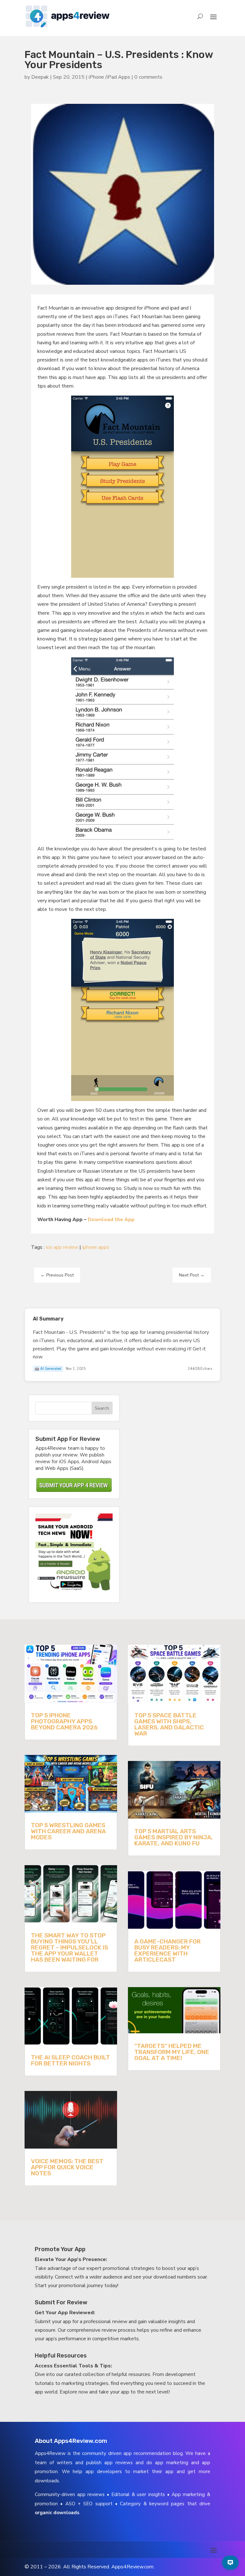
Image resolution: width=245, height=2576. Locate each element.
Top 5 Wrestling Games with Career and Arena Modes (68, 1831)
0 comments (148, 77)
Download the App (111, 1220)
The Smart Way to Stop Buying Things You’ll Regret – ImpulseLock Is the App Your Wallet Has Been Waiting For (70, 1947)
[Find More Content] (230, 2563)
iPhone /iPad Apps (109, 77)
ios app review (62, 1247)
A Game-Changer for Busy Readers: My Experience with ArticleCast (167, 1950)
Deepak (40, 77)
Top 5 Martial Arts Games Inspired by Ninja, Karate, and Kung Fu (174, 1837)
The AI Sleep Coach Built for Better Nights (71, 2060)
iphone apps (96, 1247)
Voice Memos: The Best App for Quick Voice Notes (67, 2167)
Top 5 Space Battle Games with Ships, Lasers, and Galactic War (169, 1724)
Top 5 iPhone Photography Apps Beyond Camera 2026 (64, 1721)
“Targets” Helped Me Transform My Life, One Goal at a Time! (172, 2052)
